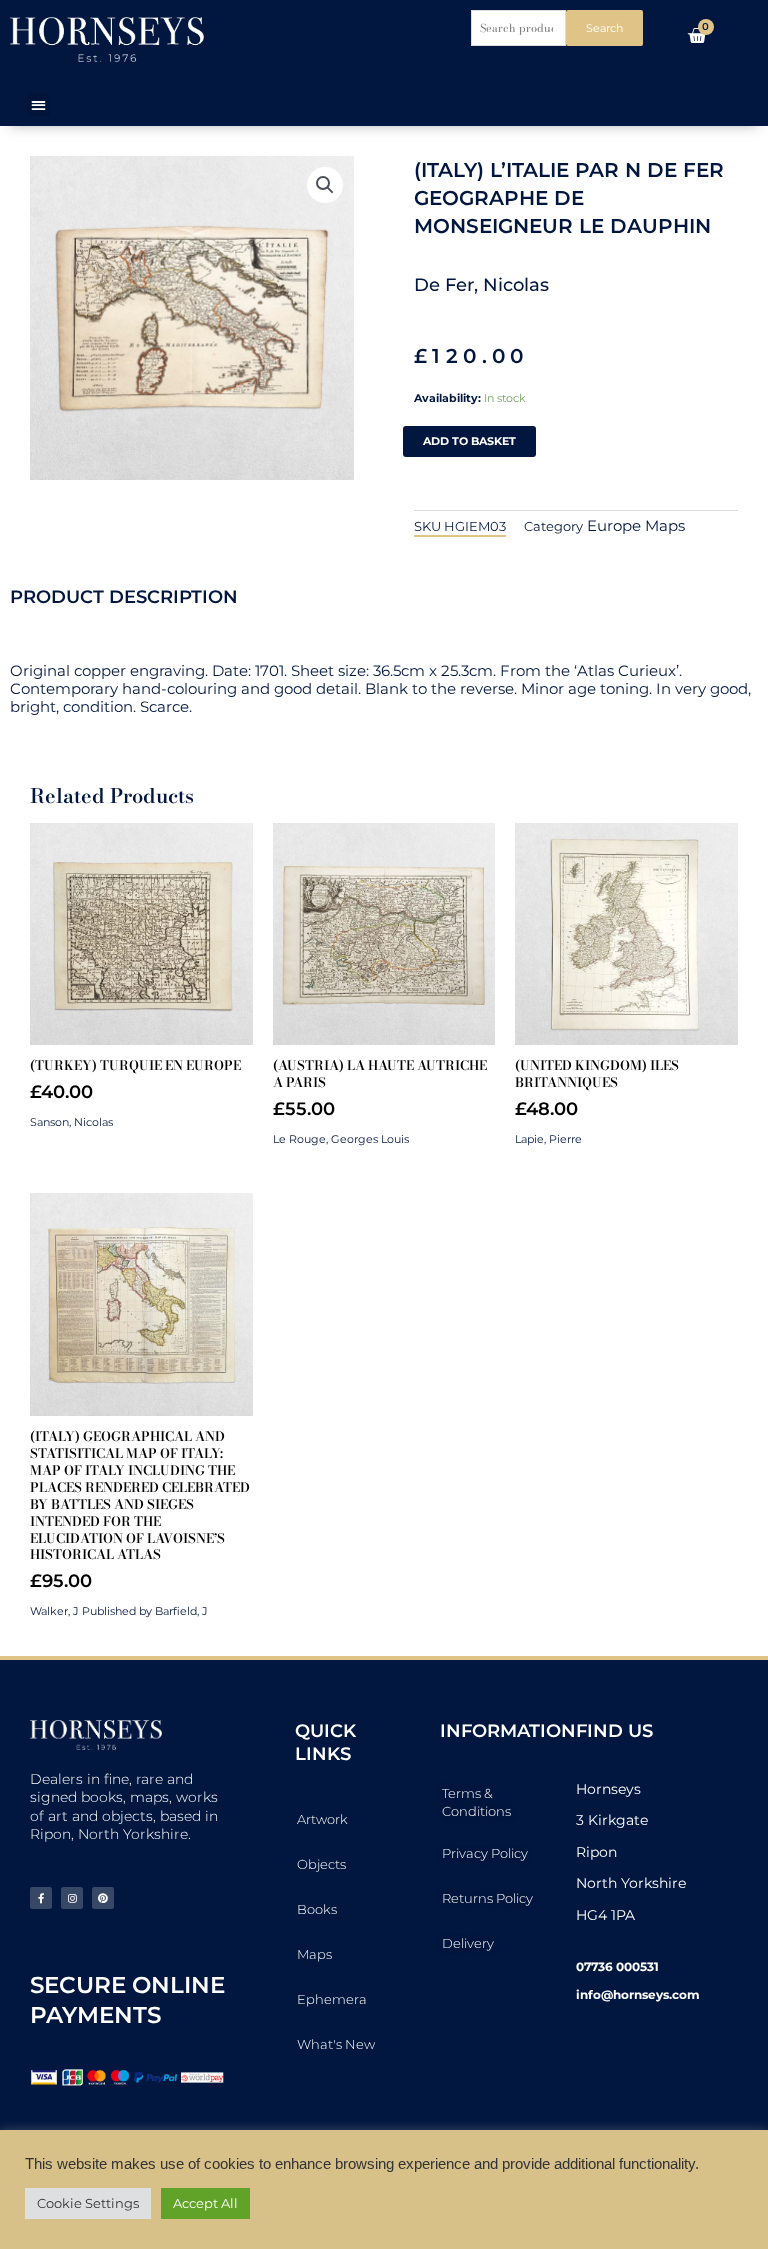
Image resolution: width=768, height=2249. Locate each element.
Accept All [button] (205, 2203)
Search (604, 28)
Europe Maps (636, 525)
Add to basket (469, 441)
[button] (38, 104)
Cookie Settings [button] (88, 2203)
